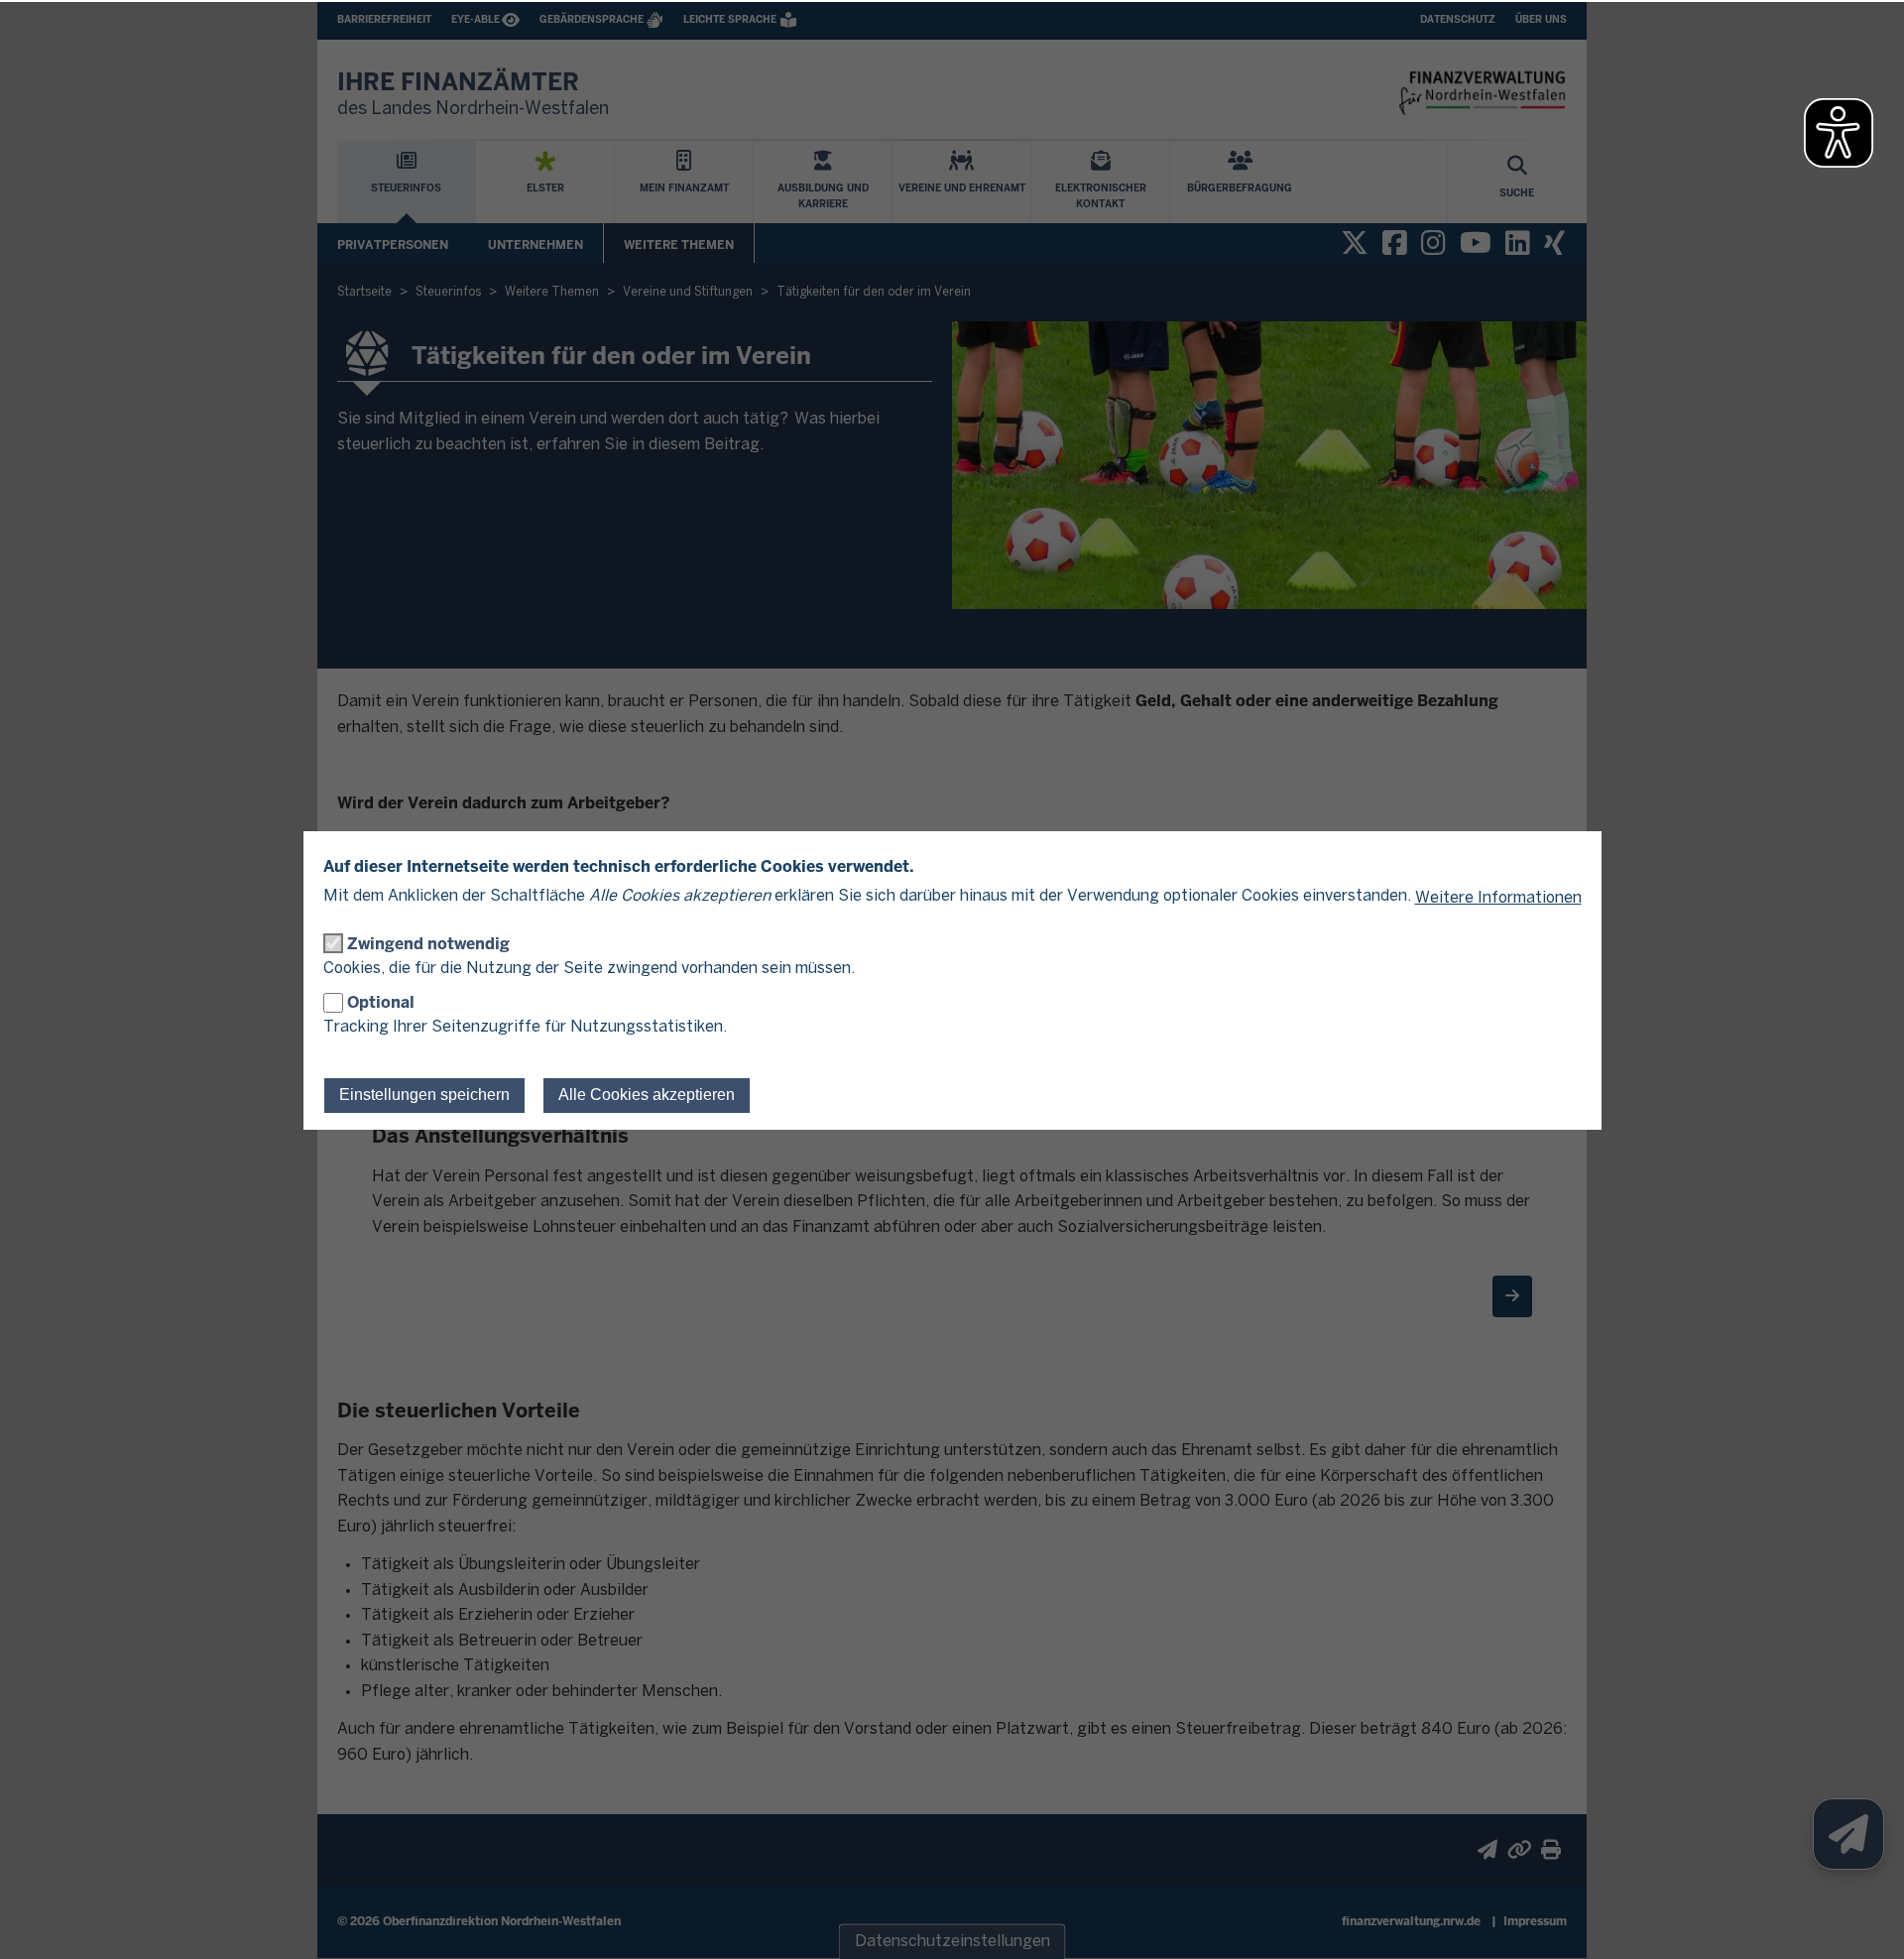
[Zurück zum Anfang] (1864, 1919)
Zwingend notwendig (428, 944)
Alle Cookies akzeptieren (647, 1095)
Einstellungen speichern (424, 1095)
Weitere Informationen (1498, 898)
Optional (381, 1002)
